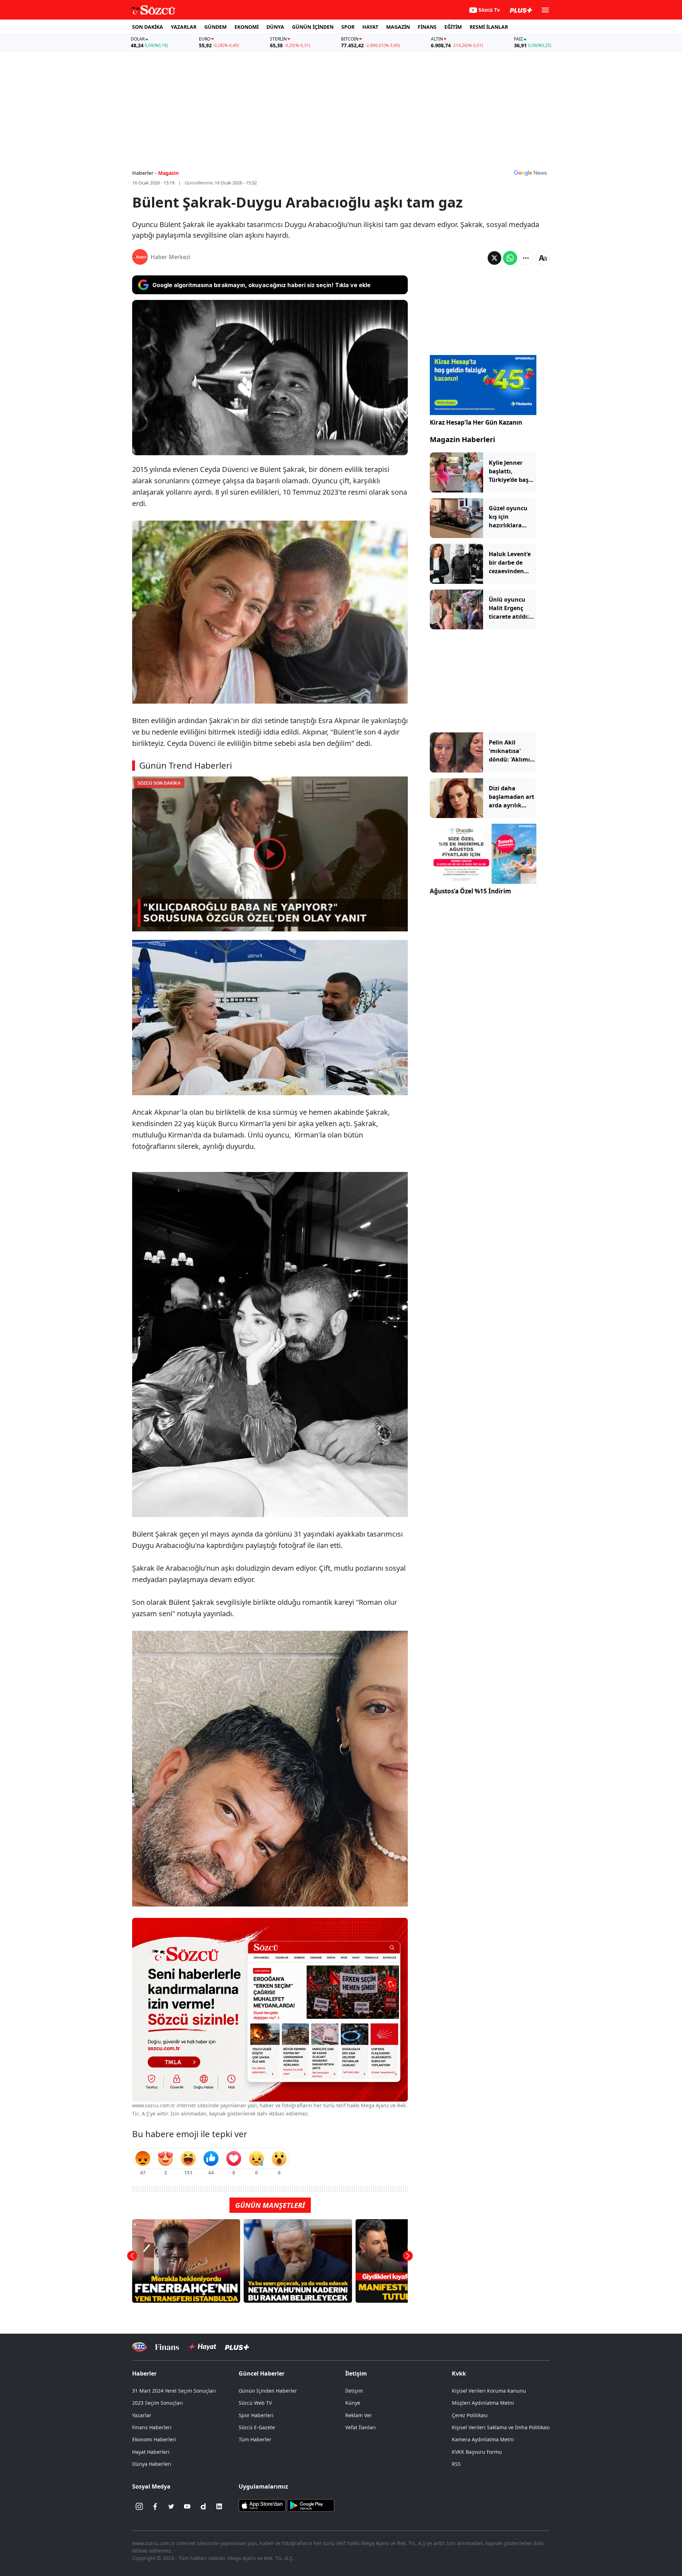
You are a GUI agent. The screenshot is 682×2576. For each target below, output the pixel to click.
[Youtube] (187, 2506)
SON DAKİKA (148, 27)
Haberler (144, 2373)
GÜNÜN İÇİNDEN (313, 27)
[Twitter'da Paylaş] (494, 258)
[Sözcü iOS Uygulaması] (262, 2505)
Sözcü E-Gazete (257, 2427)
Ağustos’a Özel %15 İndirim (470, 891)
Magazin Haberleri (462, 439)
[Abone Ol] (530, 173)
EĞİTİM (453, 27)
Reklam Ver (359, 2415)
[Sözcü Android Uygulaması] (310, 2505)
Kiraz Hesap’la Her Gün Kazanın (476, 422)
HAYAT (370, 27)
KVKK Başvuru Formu (477, 2452)
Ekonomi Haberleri (154, 2439)
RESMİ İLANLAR (489, 27)
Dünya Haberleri (152, 2464)
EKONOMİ (247, 27)
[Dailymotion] (203, 2506)
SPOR (348, 27)
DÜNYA (275, 27)
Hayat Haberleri (151, 2452)
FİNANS (427, 27)
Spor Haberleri (256, 2415)
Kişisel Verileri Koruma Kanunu (489, 2391)
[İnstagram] (139, 2506)
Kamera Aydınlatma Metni (483, 2439)
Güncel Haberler (262, 2373)
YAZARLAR (184, 27)
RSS (456, 2464)
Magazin (168, 173)
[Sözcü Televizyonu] (139, 2347)
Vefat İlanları (361, 2427)
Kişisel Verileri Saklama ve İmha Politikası (501, 2427)
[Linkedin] (219, 2506)
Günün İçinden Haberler (268, 2391)
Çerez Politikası (470, 2415)
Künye (353, 2403)
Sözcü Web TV (255, 2403)
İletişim (354, 2391)
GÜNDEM (215, 27)
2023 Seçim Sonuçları (158, 2403)
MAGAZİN (398, 27)
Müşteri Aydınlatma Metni (483, 2403)
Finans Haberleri (152, 2427)
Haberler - (144, 173)
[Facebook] (155, 2506)
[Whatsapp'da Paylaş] (510, 258)
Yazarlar (142, 2415)
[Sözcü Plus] (237, 2347)
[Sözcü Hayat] (202, 2347)
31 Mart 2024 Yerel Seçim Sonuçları (174, 2391)
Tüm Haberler (255, 2439)
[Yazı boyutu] (543, 258)
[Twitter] (171, 2506)
